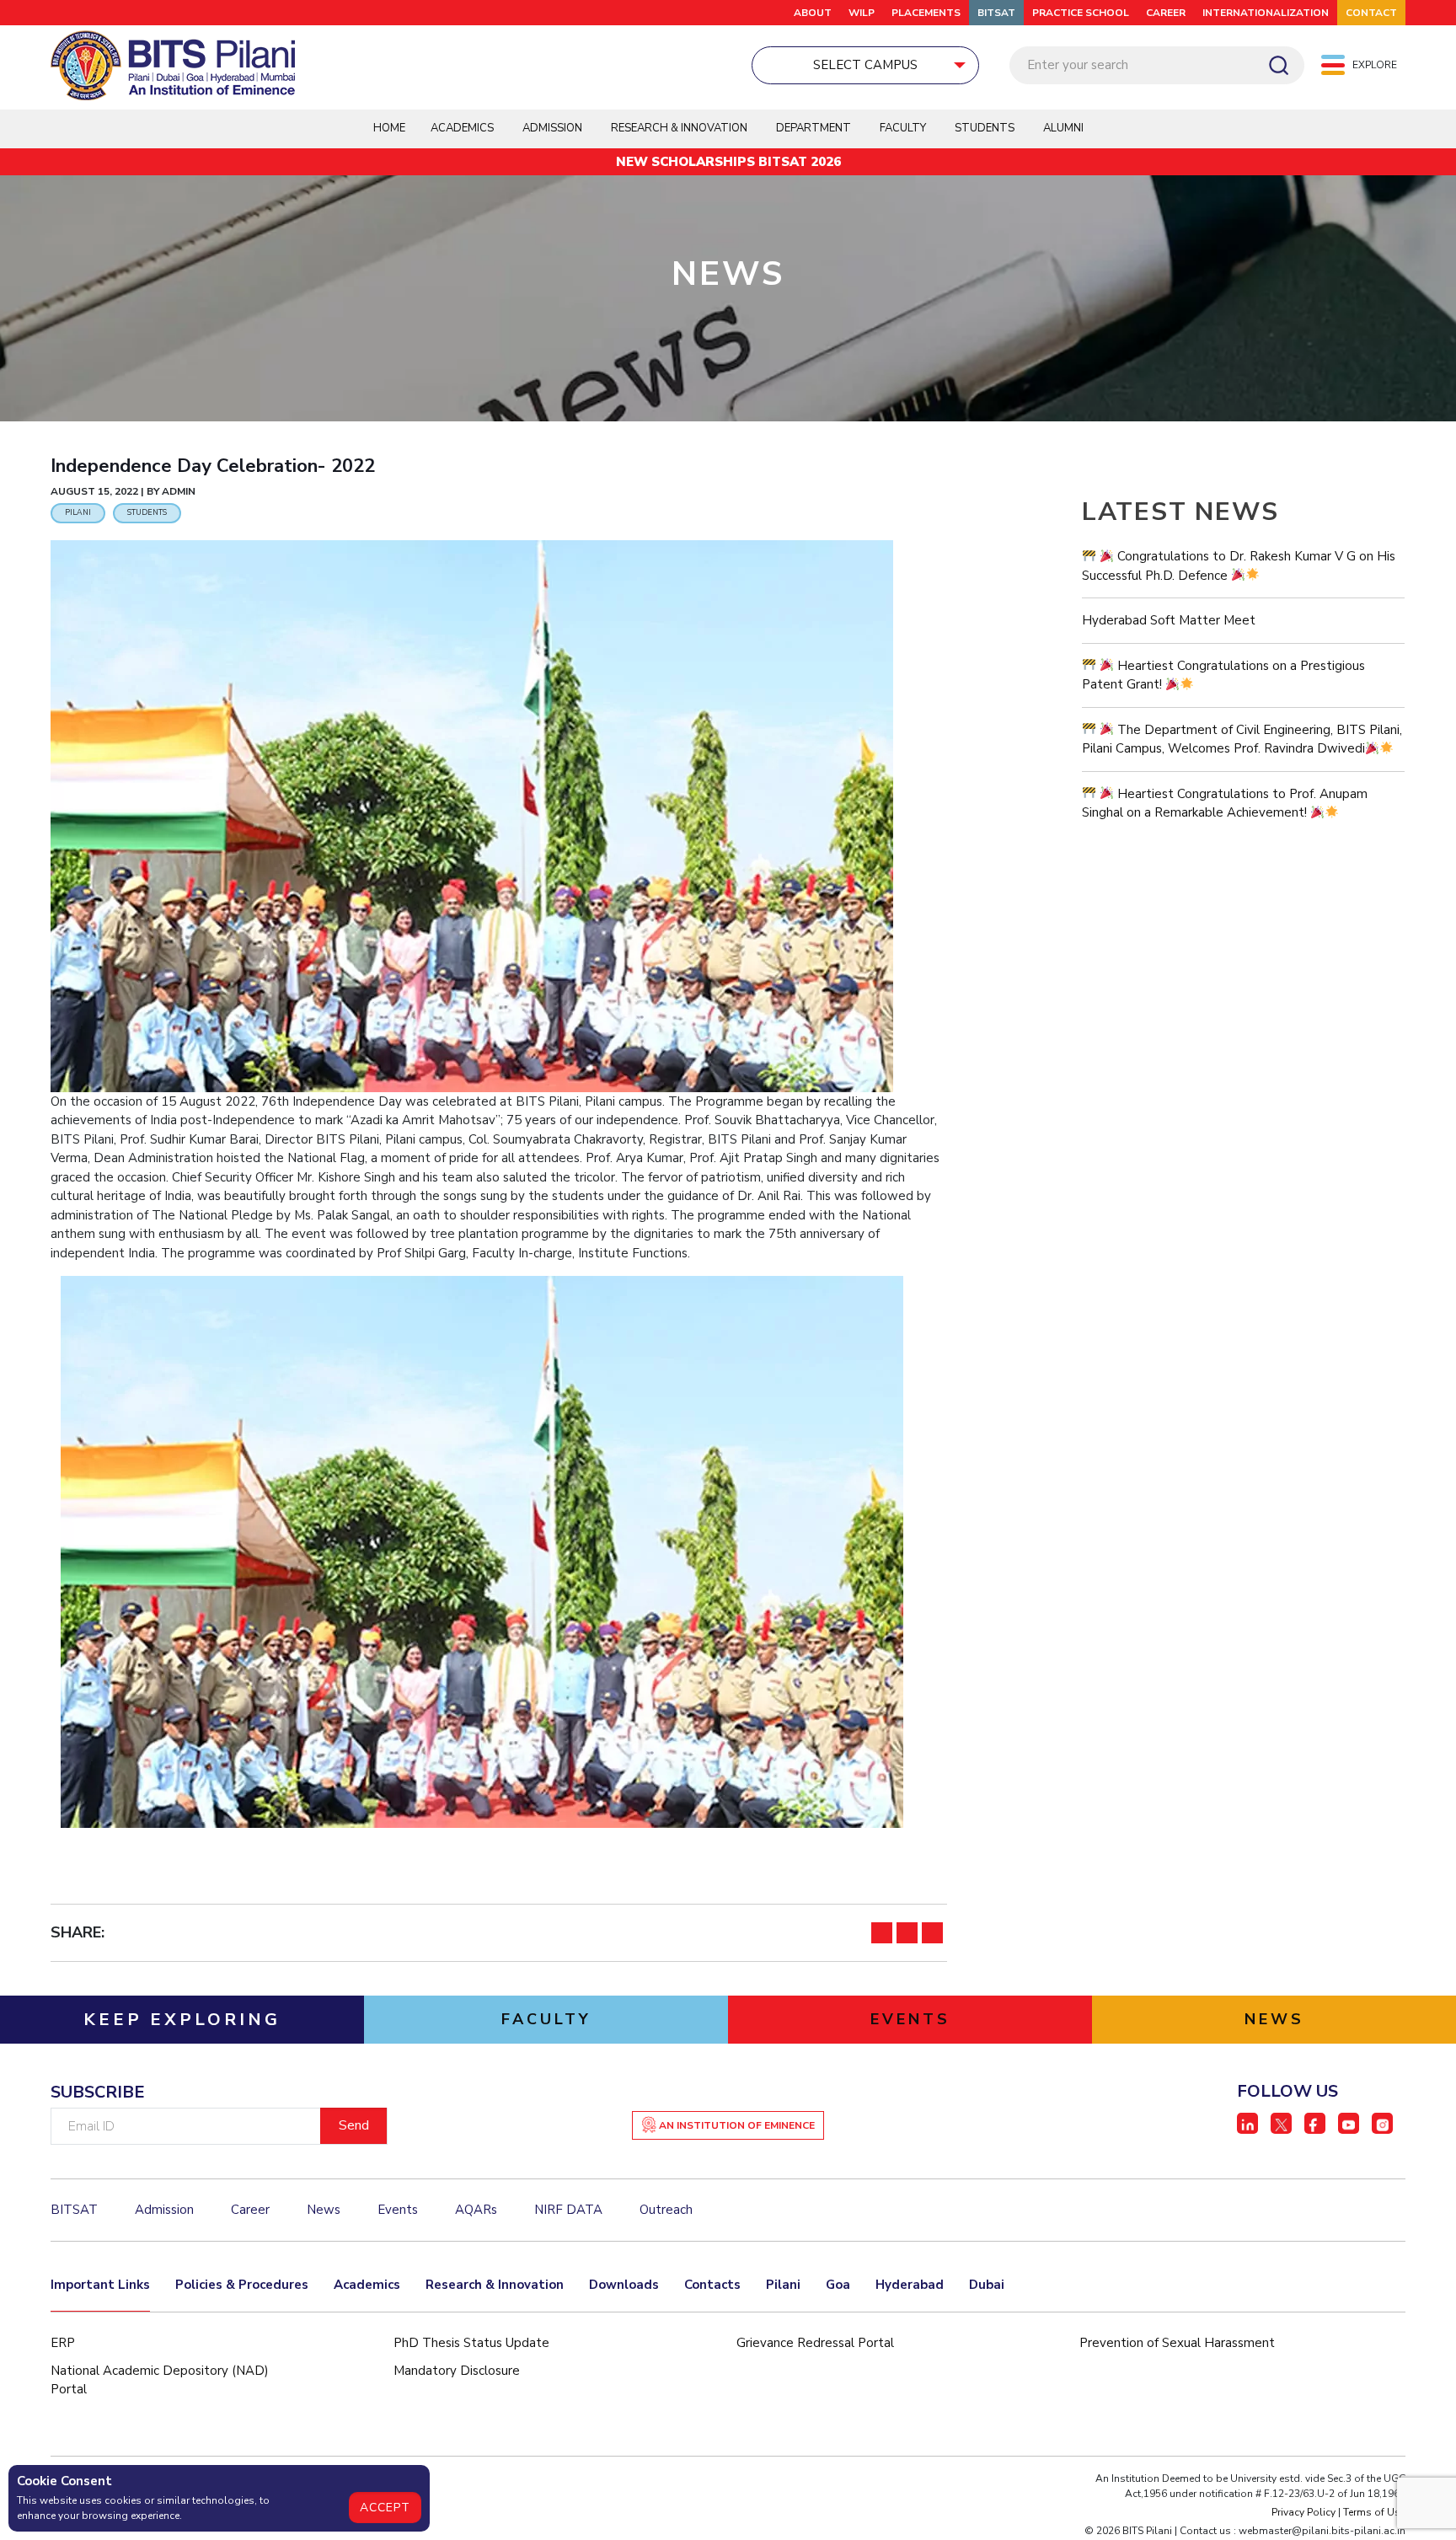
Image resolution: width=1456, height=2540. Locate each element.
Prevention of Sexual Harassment (1177, 2343)
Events (398, 2210)
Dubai (987, 2285)
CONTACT (1371, 13)
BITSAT (996, 13)
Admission (552, 128)
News (324, 2210)
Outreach (666, 2210)
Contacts (712, 2285)
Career (1166, 13)
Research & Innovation (495, 2285)
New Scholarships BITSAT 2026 (728, 162)
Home (389, 128)
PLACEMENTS (926, 13)
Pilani (783, 2285)
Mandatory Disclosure (457, 2371)
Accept (385, 2508)
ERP (63, 2343)
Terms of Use (1374, 2512)
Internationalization (1266, 13)
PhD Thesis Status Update (471, 2343)
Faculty (903, 128)
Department (814, 128)
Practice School (1081, 13)
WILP (862, 13)
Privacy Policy (1303, 2512)
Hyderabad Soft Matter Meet (1169, 620)
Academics (367, 2285)
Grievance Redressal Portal (815, 2343)
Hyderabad (910, 2285)
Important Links (100, 2285)
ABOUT (813, 13)
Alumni (1063, 128)
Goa (838, 2285)
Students (985, 128)
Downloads (624, 2285)
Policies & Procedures (242, 2285)
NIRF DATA (568, 2210)
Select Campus (865, 65)
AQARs (476, 2210)
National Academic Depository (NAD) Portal (160, 2380)
